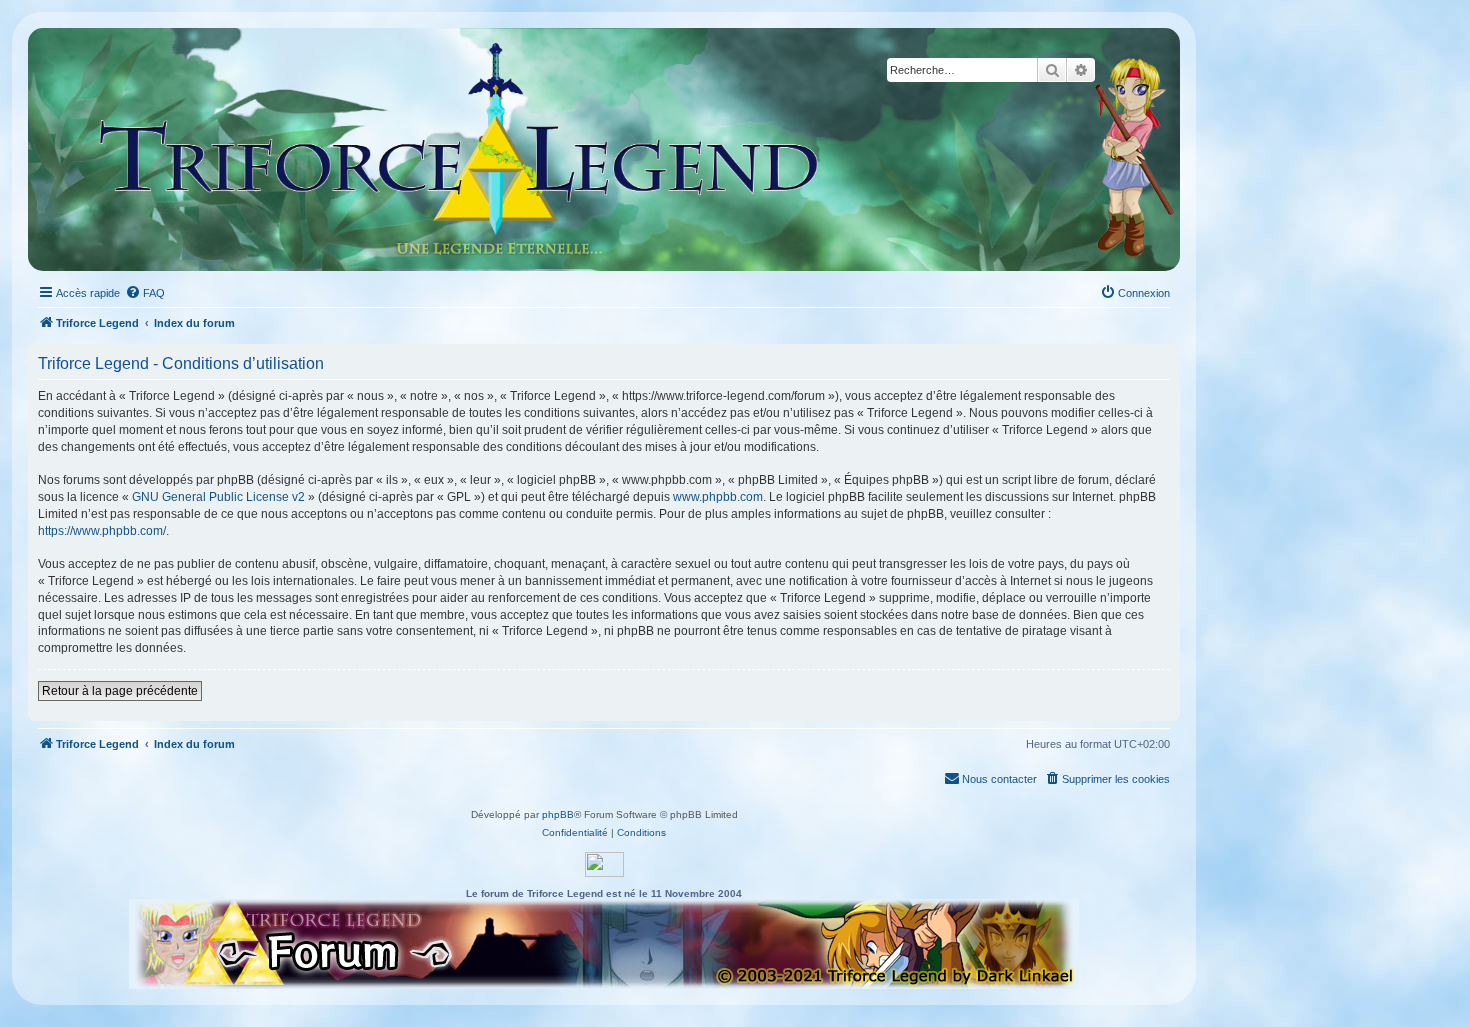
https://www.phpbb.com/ (102, 531)
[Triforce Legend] (460, 149)
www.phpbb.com (718, 497)
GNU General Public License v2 (218, 497)
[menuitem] (145, 293)
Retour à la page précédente (120, 691)
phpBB (558, 814)
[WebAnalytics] (604, 864)
